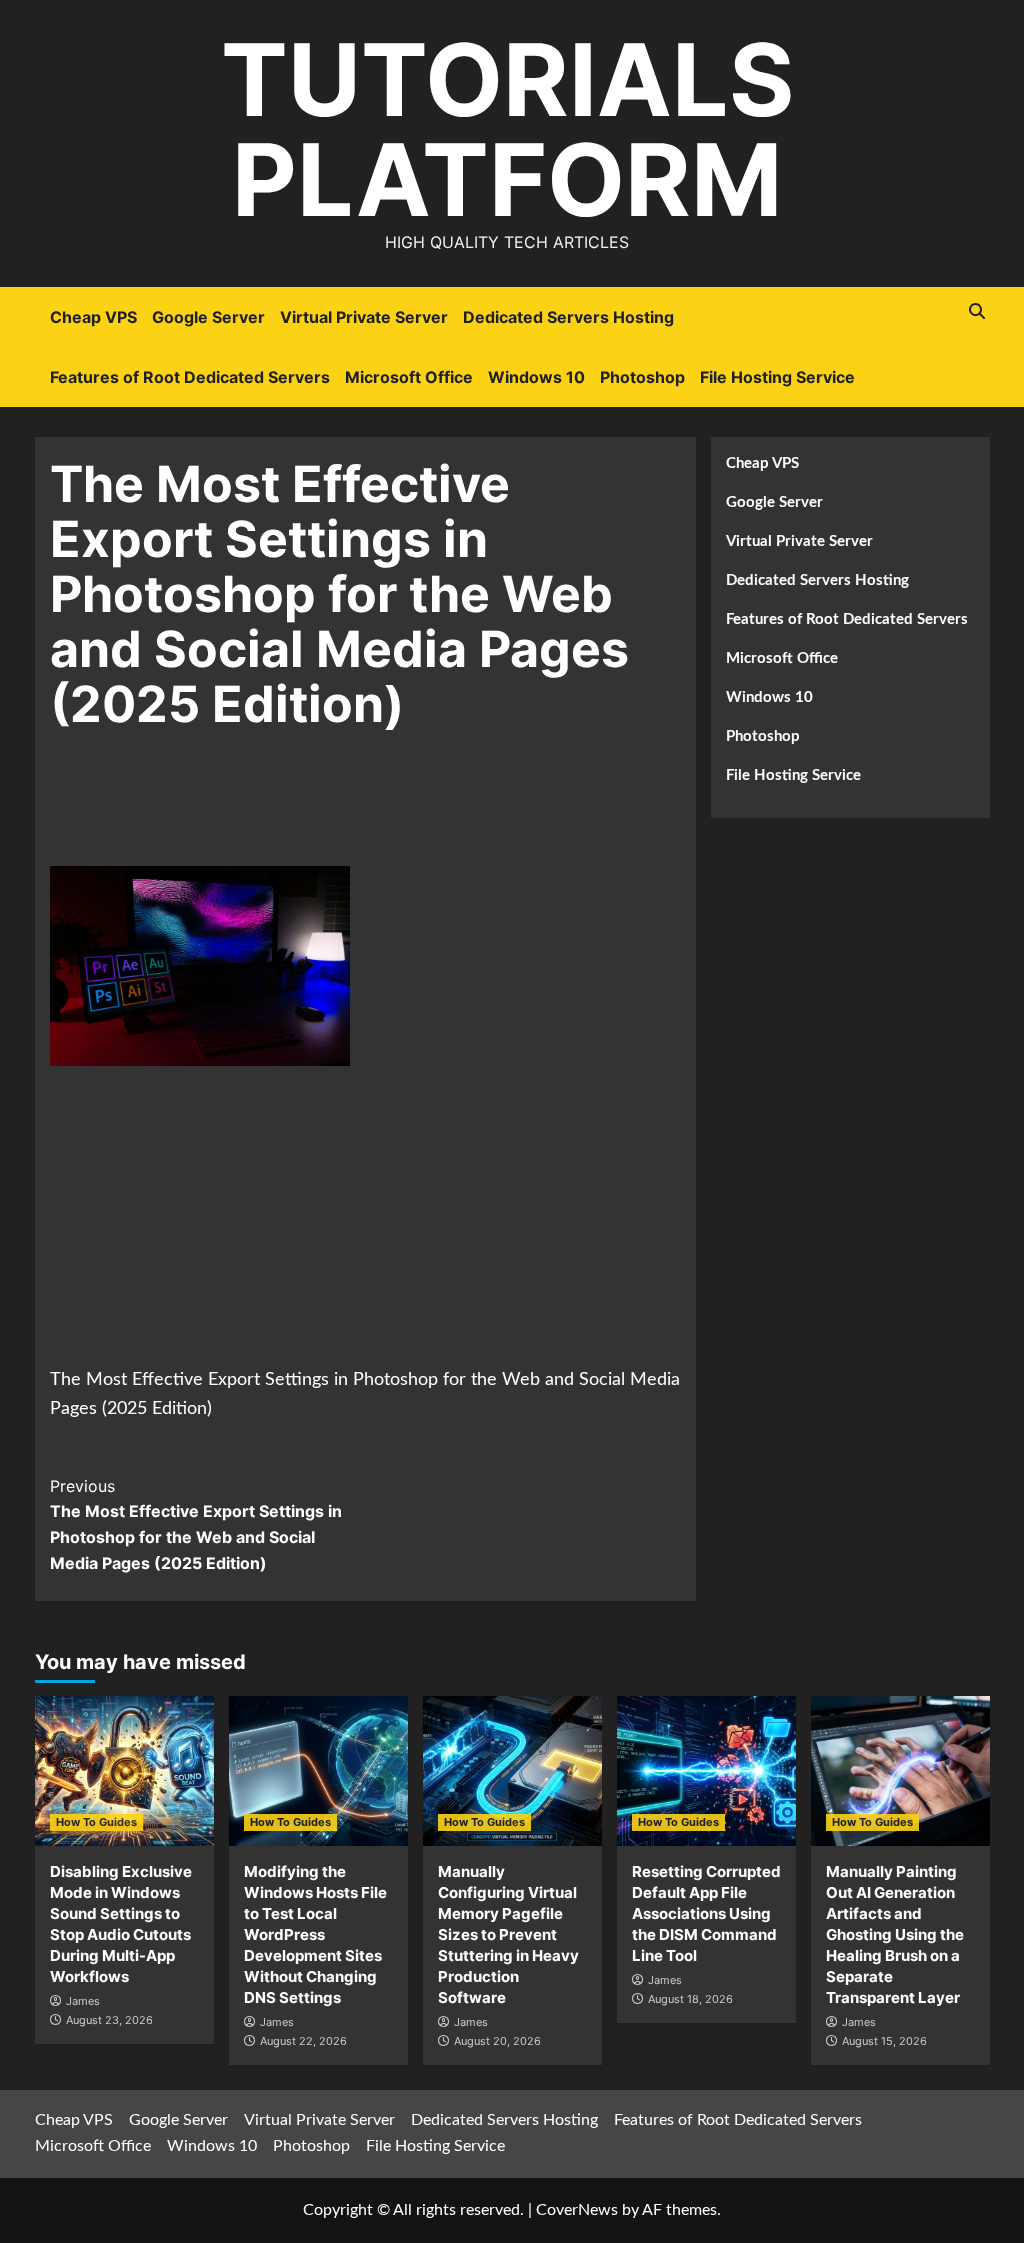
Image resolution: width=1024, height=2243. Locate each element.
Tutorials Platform (507, 129)
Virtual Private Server (364, 317)
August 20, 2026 (497, 2041)
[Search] (977, 311)
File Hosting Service (777, 377)
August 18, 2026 (690, 1999)
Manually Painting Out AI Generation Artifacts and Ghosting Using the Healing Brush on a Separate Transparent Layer (895, 1934)
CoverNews (577, 2210)
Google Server (208, 317)
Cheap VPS (93, 317)
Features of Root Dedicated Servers (190, 377)
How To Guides (96, 1822)
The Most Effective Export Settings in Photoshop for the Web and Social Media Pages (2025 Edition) (196, 1524)
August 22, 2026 (303, 2041)
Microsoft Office (409, 377)
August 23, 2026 (109, 2020)
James (83, 2001)
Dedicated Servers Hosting (568, 317)
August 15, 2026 (884, 2041)
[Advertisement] (414, 812)
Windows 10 (536, 377)
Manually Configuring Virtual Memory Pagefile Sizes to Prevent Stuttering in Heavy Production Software (508, 1934)
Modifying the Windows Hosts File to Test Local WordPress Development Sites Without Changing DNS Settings (315, 1934)
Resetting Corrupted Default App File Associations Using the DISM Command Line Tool (706, 1913)
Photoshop (642, 377)
